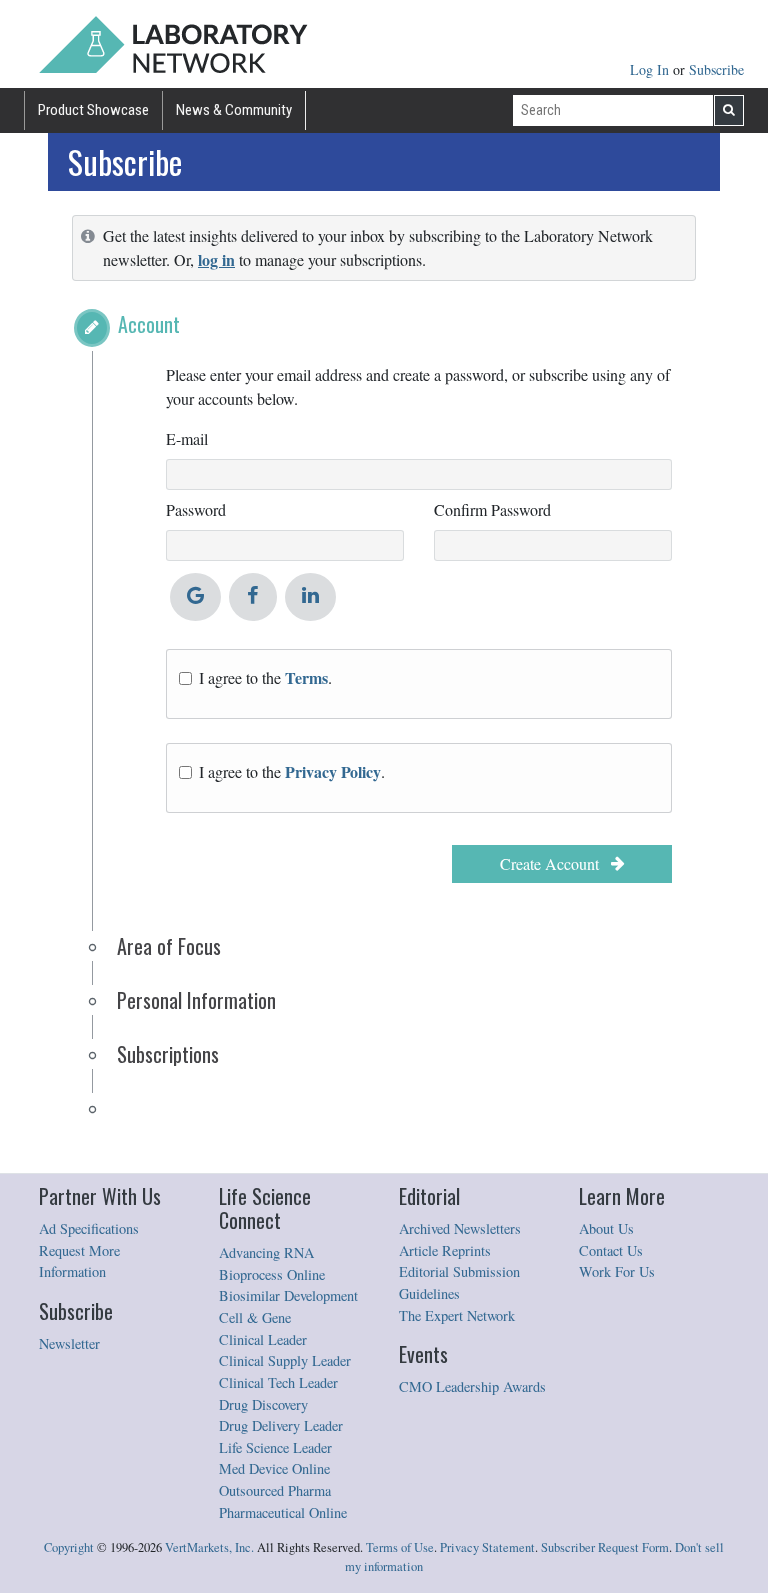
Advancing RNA (266, 1252)
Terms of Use (400, 1547)
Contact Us (611, 1250)
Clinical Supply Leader (285, 1360)
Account (149, 324)
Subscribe (716, 69)
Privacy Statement (487, 1547)
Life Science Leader (275, 1447)
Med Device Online (274, 1468)
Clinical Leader (263, 1339)
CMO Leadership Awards (472, 1386)
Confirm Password (492, 509)
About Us (606, 1228)
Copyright (69, 1547)
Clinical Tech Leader (278, 1382)
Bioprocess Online (272, 1274)
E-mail (187, 438)
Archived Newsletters (460, 1228)
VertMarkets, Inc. (209, 1547)
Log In (651, 69)
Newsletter (69, 1343)
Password (196, 509)
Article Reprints (445, 1250)
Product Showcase (93, 110)
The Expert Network (457, 1315)
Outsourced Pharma (275, 1490)
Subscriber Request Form (605, 1547)
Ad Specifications (89, 1228)
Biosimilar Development (288, 1295)
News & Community (234, 110)
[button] (92, 328)
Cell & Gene (255, 1317)
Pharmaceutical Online (283, 1512)
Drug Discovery (263, 1404)
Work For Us (617, 1271)
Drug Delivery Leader (281, 1425)
